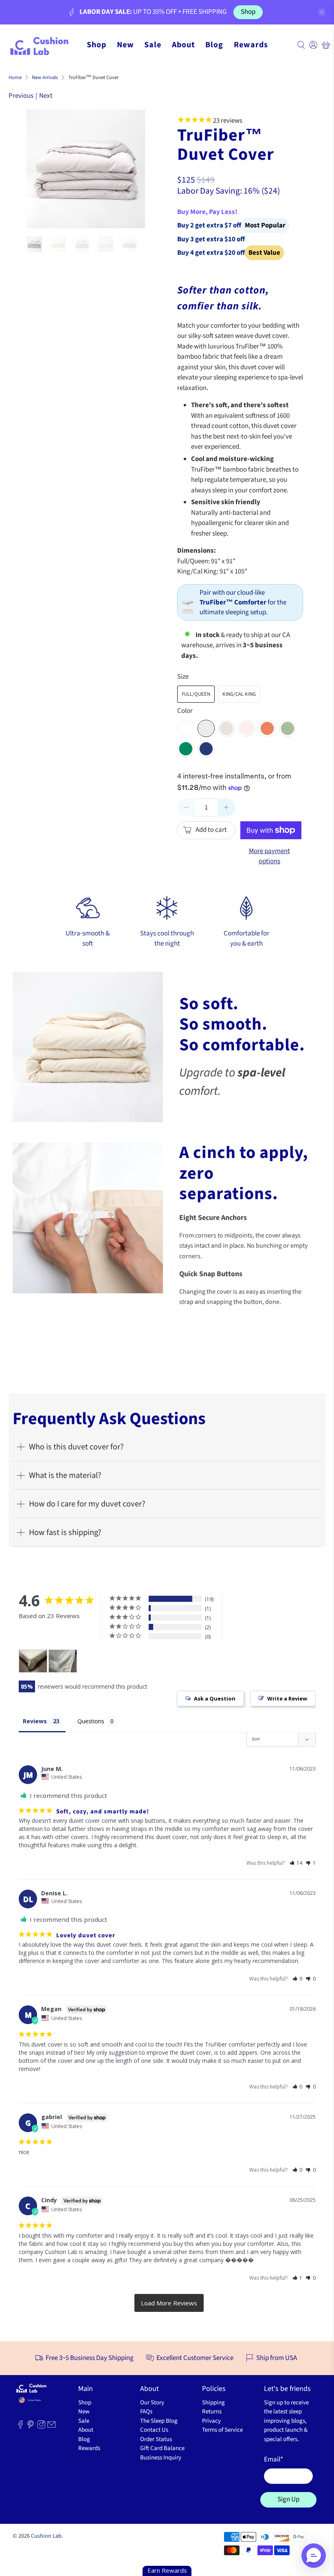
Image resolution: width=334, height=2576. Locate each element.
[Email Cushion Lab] (51, 2427)
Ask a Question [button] (215, 1698)
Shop (248, 12)
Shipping (213, 2403)
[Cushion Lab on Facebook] (20, 2427)
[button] (296, 1863)
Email (274, 2459)
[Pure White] (186, 728)
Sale (153, 45)
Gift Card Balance (162, 2448)
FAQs (146, 2412)
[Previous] (40, 169)
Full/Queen (196, 694)
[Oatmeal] (226, 728)
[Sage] (288, 728)
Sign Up (288, 2499)
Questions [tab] (91, 1721)
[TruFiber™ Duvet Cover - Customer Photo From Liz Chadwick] (33, 1661)
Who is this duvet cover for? (76, 1447)
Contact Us (154, 2430)
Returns (212, 2412)
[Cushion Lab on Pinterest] (31, 2427)
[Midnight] (206, 749)
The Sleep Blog (159, 2421)
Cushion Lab (46, 2536)
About (183, 45)
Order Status (156, 2439)
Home (15, 78)
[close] (322, 12)
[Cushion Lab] (43, 45)
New (125, 45)
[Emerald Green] (186, 749)
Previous (21, 96)
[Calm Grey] (206, 728)
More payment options (269, 856)
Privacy (211, 2421)
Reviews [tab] (35, 1721)
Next (46, 96)
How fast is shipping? (65, 1532)
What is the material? (65, 1475)
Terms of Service (222, 2430)
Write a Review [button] (287, 1698)
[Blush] (247, 728)
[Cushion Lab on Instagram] (41, 2427)
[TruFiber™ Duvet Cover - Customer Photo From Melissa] (63, 1661)
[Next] (132, 169)
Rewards (251, 45)
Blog (214, 45)
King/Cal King (239, 694)
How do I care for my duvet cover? (87, 1504)
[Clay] (267, 728)
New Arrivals (45, 78)
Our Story (152, 2403)
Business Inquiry (161, 2458)
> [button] (169, 2303)
